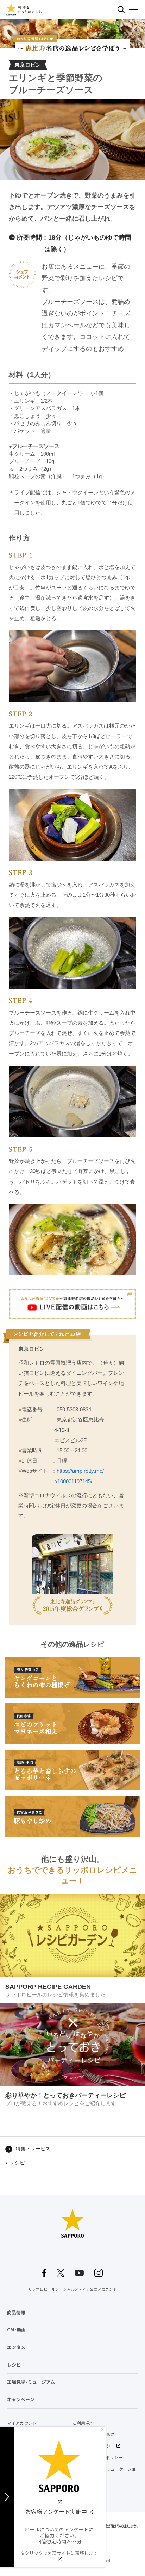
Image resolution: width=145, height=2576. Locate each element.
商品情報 (16, 2312)
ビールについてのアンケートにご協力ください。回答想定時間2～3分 (59, 2541)
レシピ (17, 2163)
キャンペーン (21, 2399)
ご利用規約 (83, 2423)
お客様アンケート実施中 (56, 2511)
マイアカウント (22, 2423)
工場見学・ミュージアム (31, 2382)
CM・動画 (16, 2330)
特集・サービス (33, 2149)
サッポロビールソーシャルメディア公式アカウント (72, 2289)
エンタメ (16, 2347)
